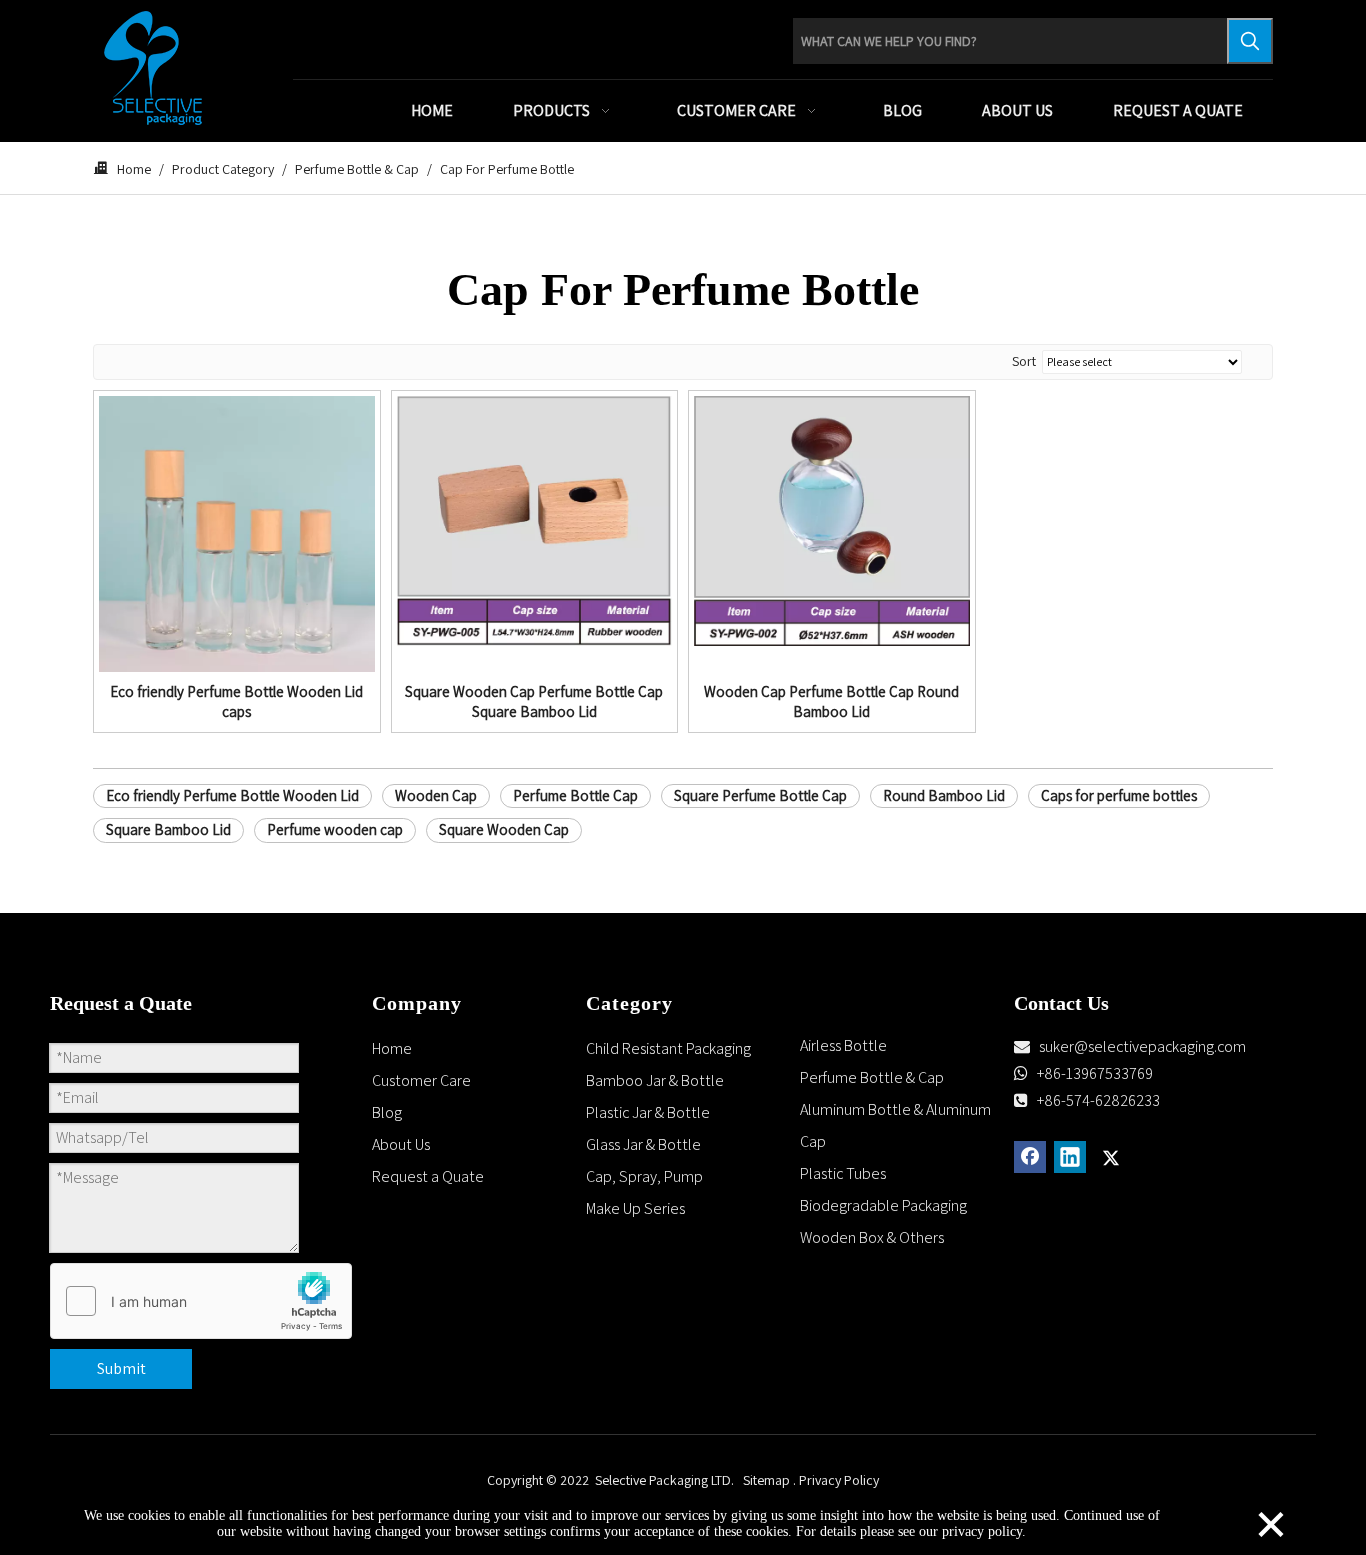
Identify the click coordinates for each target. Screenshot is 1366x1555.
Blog (387, 1112)
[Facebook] (1030, 1157)
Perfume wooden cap (335, 829)
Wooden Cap (436, 795)
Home (392, 1048)
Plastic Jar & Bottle (648, 1112)
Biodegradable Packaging (883, 1205)
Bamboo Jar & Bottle (655, 1080)
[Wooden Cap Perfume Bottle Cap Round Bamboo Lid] (832, 519)
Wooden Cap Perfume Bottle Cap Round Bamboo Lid (831, 701)
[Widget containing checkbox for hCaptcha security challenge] (201, 1302)
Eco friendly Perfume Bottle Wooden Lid (232, 795)
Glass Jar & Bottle (643, 1144)
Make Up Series (635, 1208)
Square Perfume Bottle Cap (760, 795)
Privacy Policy (839, 1480)
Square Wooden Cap (504, 829)
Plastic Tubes (843, 1173)
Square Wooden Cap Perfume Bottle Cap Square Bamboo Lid (534, 701)
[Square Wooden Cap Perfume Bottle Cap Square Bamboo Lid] (535, 519)
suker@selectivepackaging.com (1142, 1046)
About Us (401, 1144)
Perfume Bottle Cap (575, 795)
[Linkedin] (1070, 1157)
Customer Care (421, 1080)
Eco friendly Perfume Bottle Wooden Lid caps (236, 701)
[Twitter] (1110, 1157)
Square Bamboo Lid (168, 829)
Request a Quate (428, 1176)
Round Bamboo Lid (944, 795)
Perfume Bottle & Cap (872, 1077)
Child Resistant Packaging (668, 1048)
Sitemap (766, 1480)
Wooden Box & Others (872, 1237)
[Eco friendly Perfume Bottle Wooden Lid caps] (237, 532)
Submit (121, 1368)
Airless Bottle (843, 1045)
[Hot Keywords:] (1250, 41)
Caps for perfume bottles (1119, 795)
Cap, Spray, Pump (644, 1176)
